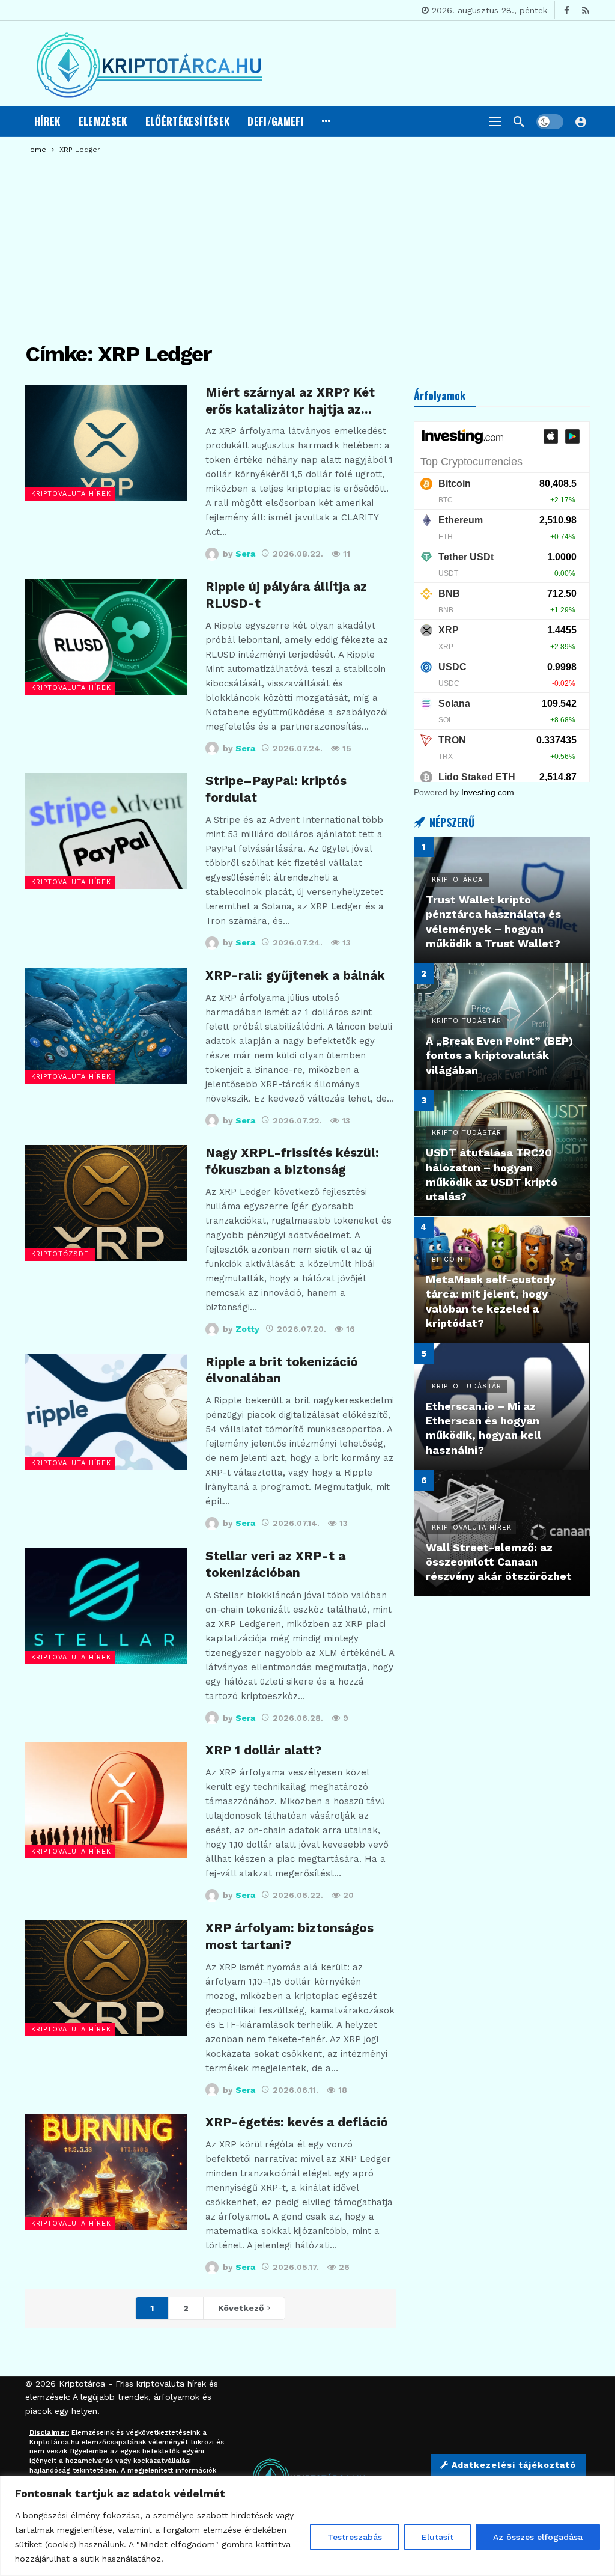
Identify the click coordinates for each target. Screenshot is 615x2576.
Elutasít (438, 2537)
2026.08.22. (298, 554)
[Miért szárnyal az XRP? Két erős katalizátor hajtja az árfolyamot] (106, 443)
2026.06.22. (298, 1895)
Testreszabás (355, 2537)
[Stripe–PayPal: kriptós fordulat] (106, 831)
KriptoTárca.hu (54, 2442)
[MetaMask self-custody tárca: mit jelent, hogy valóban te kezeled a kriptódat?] (502, 1280)
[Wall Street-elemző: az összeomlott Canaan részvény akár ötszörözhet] (502, 1533)
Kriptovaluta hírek (71, 494)
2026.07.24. (298, 748)
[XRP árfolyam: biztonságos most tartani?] (106, 1978)
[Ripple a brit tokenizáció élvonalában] (106, 1412)
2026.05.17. (296, 2267)
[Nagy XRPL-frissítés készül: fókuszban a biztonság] (106, 1203)
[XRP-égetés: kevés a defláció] (106, 2172)
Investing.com (488, 792)
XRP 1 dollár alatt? (263, 1750)
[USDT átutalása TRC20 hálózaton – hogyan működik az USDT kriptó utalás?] (502, 1153)
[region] (307, 2526)
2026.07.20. (301, 1329)
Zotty (247, 1329)
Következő (241, 2308)
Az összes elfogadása (538, 2537)
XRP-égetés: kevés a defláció (297, 2122)
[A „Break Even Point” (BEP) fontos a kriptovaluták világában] (502, 1027)
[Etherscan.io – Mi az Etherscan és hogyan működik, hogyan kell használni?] (502, 1406)
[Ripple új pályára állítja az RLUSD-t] (106, 637)
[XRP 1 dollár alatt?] (106, 1800)
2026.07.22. (297, 1120)
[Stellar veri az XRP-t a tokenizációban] (106, 1606)
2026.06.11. (295, 2090)
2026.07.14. (296, 1523)
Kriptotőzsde (60, 1254)
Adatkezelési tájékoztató (514, 2465)
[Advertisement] (307, 243)
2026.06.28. (298, 1718)
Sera (245, 554)
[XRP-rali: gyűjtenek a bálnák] (106, 1026)
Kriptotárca (82, 2384)
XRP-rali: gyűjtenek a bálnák (295, 975)
